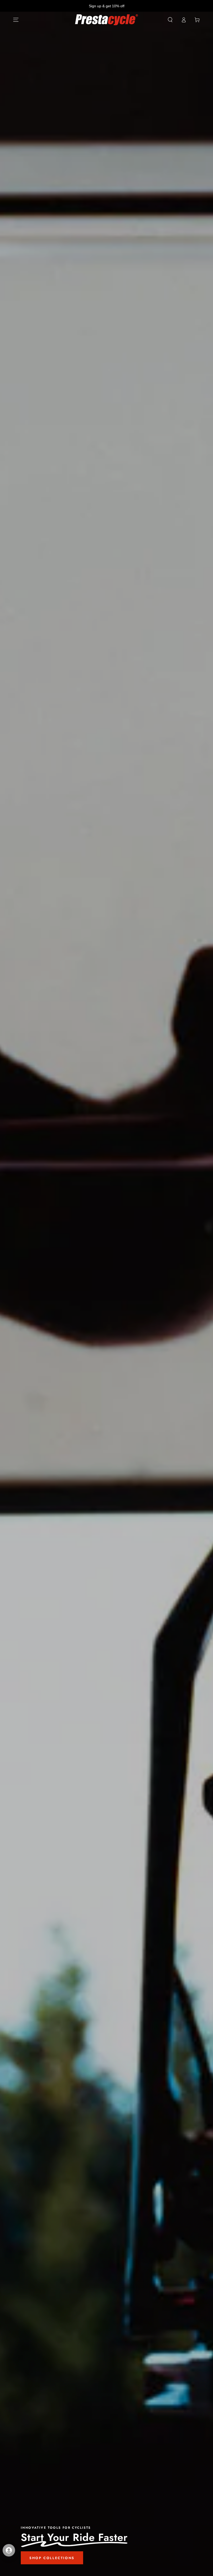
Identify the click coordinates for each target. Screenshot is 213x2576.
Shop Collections (52, 2558)
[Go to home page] (107, 20)
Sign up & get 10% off (107, 6)
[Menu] (16, 20)
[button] (170, 20)
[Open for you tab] (9, 2550)
